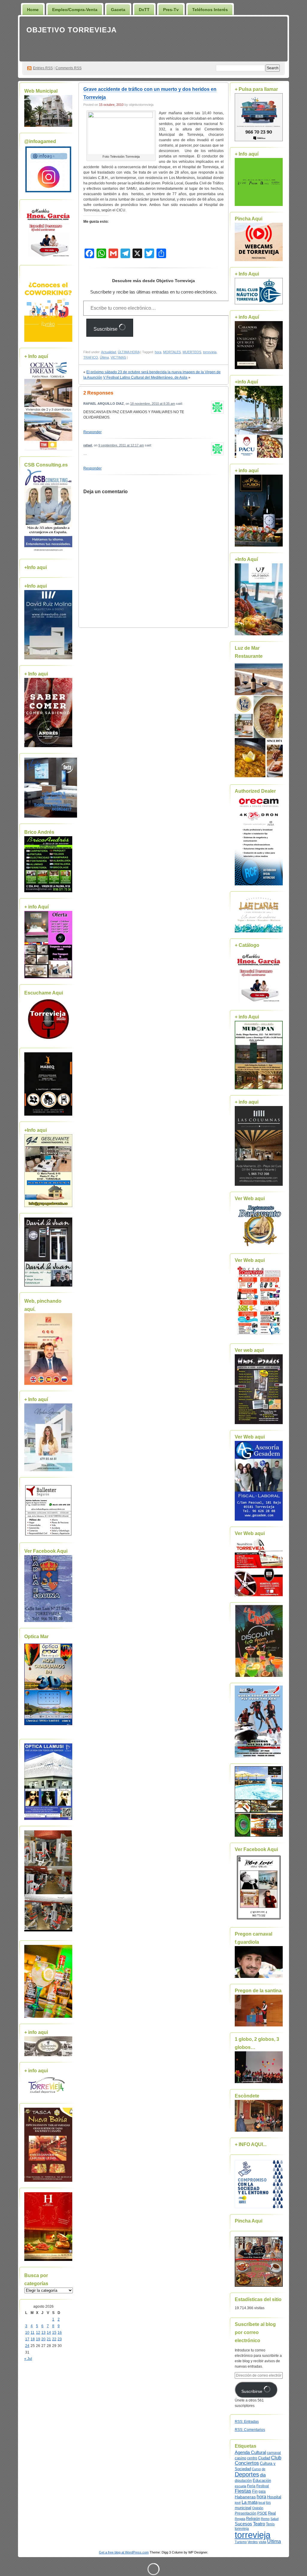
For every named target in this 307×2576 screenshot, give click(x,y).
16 (60, 2333)
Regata (240, 2519)
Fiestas (243, 2491)
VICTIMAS (118, 357)
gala (262, 2491)
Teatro (259, 2524)
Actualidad (109, 352)
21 (49, 2339)
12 (38, 2333)
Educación (262, 2481)
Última (104, 357)
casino (240, 2458)
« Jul (28, 2359)
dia (263, 2475)
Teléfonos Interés (210, 10)
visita (262, 2542)
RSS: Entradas (247, 2422)
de (264, 2469)
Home (33, 10)
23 (60, 2339)
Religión (253, 2519)
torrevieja (210, 352)
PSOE (262, 2513)
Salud (274, 2519)
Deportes (247, 2474)
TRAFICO (91, 357)
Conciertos (247, 2463)
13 (43, 2333)
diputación (243, 2481)
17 (27, 2339)
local (262, 2503)
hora (158, 352)
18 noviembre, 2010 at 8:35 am (153, 404)
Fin (255, 2491)
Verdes (253, 2542)
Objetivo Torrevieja (72, 30)
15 (54, 2333)
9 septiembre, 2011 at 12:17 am (121, 445)
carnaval (274, 2453)
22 (54, 2339)
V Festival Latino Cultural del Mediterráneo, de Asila (145, 377)
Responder (92, 432)
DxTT (144, 10)
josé (238, 2503)
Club (276, 2458)
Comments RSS (69, 68)
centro (252, 2458)
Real (272, 2513)
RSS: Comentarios (250, 2430)
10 (27, 2333)
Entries (43, 68)
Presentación (246, 2513)
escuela (240, 2486)
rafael (88, 445)
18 (33, 2339)
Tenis (270, 2524)
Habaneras (245, 2497)
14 (49, 2333)
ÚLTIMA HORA (129, 352)
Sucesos (243, 2524)
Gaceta (118, 10)
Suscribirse (106, 329)
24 (27, 2346)
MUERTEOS (192, 352)
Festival (263, 2486)
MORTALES (172, 352)
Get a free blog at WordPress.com (124, 2552)
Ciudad (264, 2458)
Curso (256, 2469)
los (268, 2503)
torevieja (242, 2528)
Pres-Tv (171, 10)
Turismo (241, 2542)
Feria (251, 2486)
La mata (250, 2502)
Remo (265, 2519)
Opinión (258, 2508)
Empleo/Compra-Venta (75, 10)
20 (43, 2339)
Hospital (274, 2497)
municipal (243, 2508)
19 (38, 2339)
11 (33, 2333)
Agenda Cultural (250, 2452)
